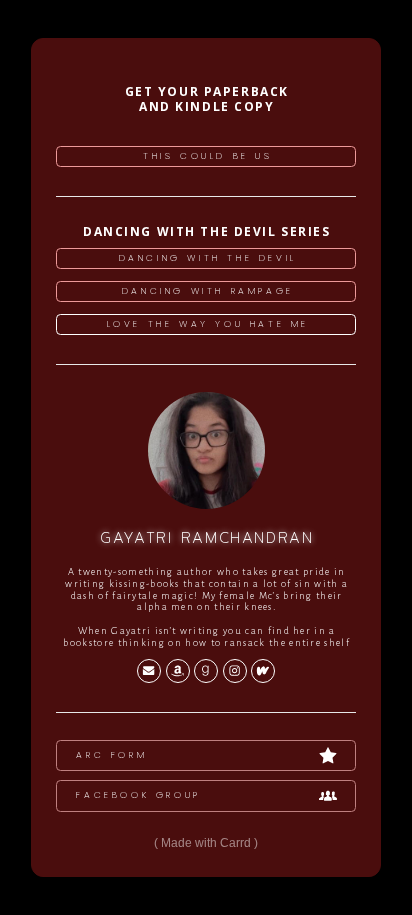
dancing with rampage (208, 291)
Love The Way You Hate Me (208, 324)
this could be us (208, 156)
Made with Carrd (206, 843)
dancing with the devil (208, 258)
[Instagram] (235, 671)
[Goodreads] (206, 671)
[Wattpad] (263, 671)
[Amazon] (178, 671)
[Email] (149, 671)
